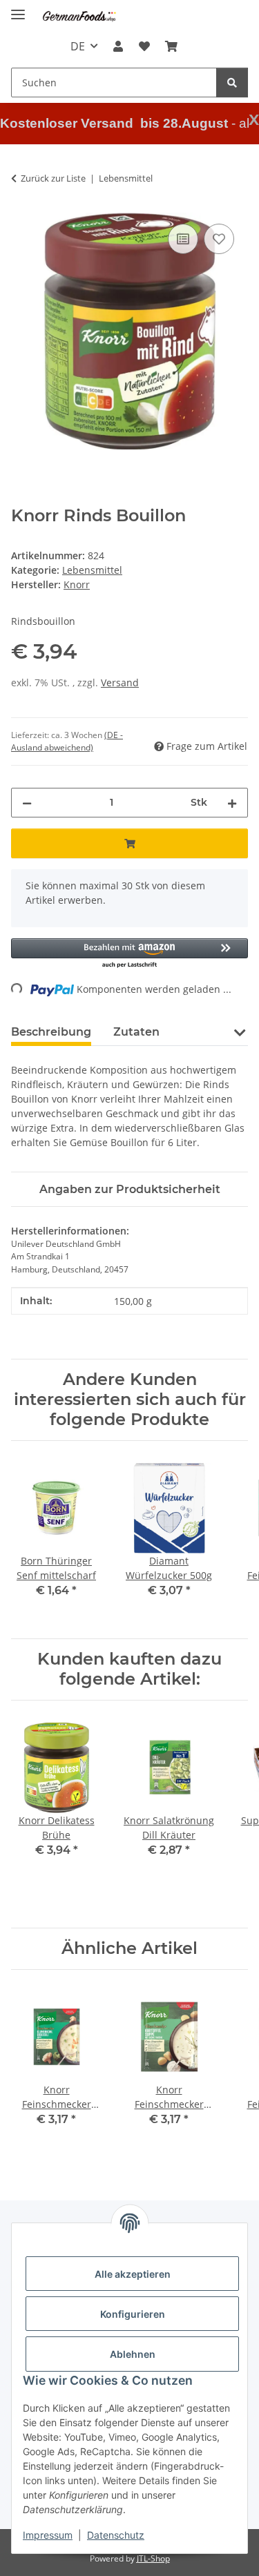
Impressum (48, 2535)
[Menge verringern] (27, 803)
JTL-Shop (153, 2558)
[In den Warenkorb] (129, 843)
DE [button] (78, 46)
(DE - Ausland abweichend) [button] (67, 741)
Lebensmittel (92, 570)
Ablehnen (133, 2354)
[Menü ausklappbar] (18, 9)
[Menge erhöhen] (232, 803)
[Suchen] (232, 83)
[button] (118, 46)
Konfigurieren (133, 2314)
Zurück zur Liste (53, 178)
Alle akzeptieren (133, 2274)
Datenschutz (116, 2535)
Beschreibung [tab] (51, 1032)
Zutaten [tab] (136, 1032)
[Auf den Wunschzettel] (219, 239)
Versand (120, 682)
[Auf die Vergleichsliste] (183, 239)
